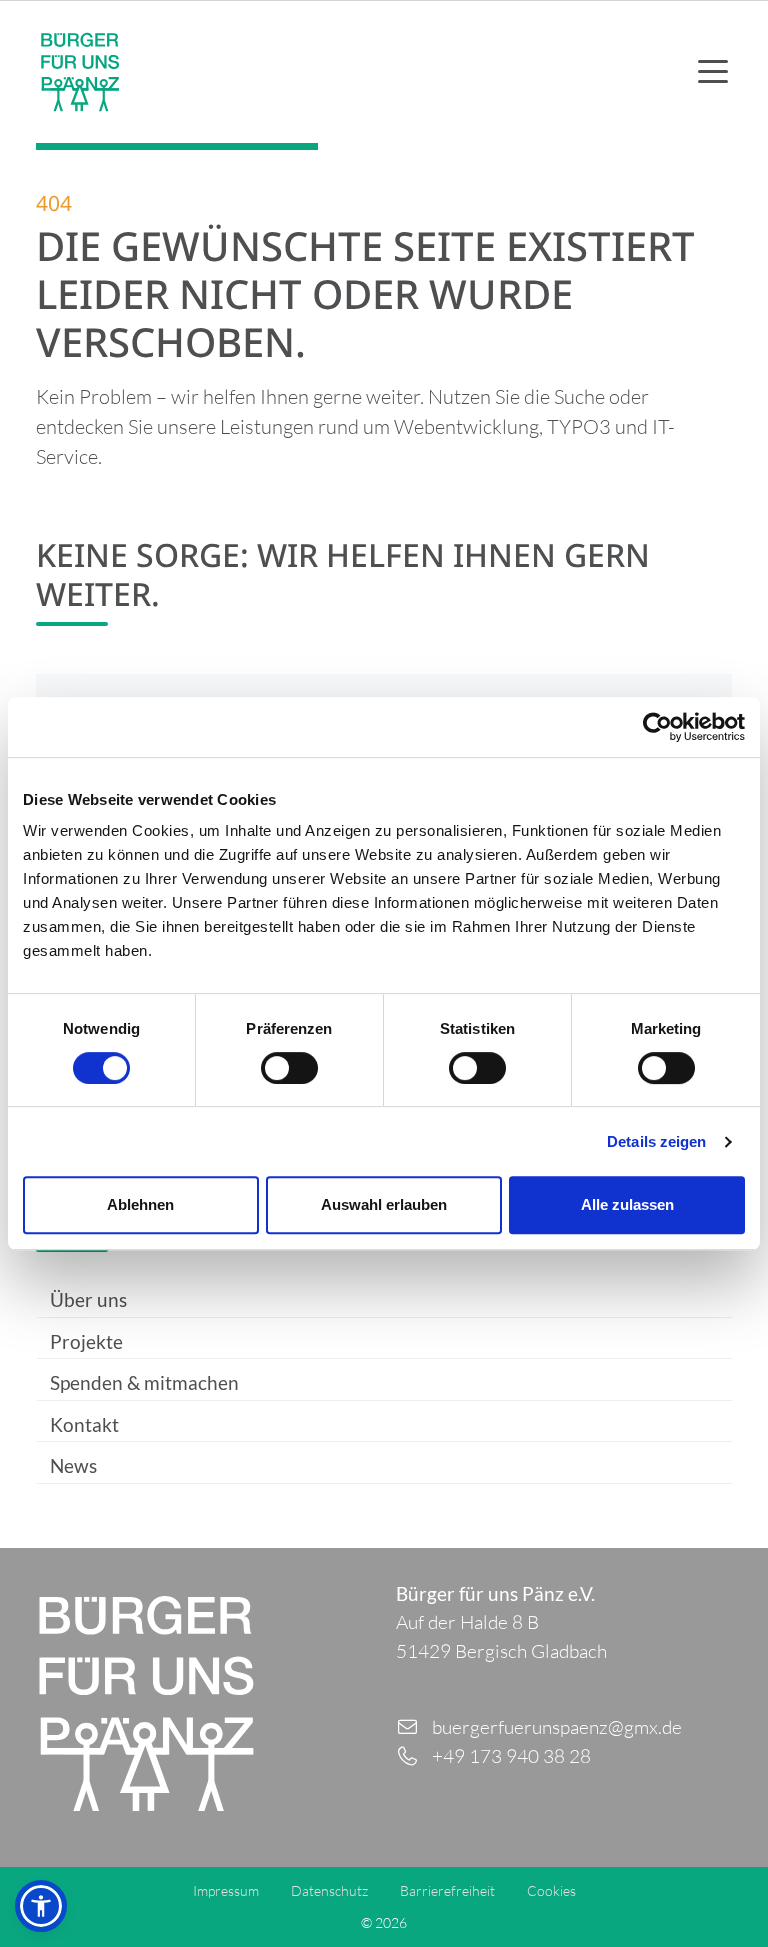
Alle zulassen (627, 1204)
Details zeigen (656, 1141)
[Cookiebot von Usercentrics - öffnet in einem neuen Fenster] (657, 727)
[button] (41, 1906)
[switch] (289, 1068)
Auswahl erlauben (384, 1204)
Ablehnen (140, 1204)
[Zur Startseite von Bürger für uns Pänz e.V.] (80, 72)
